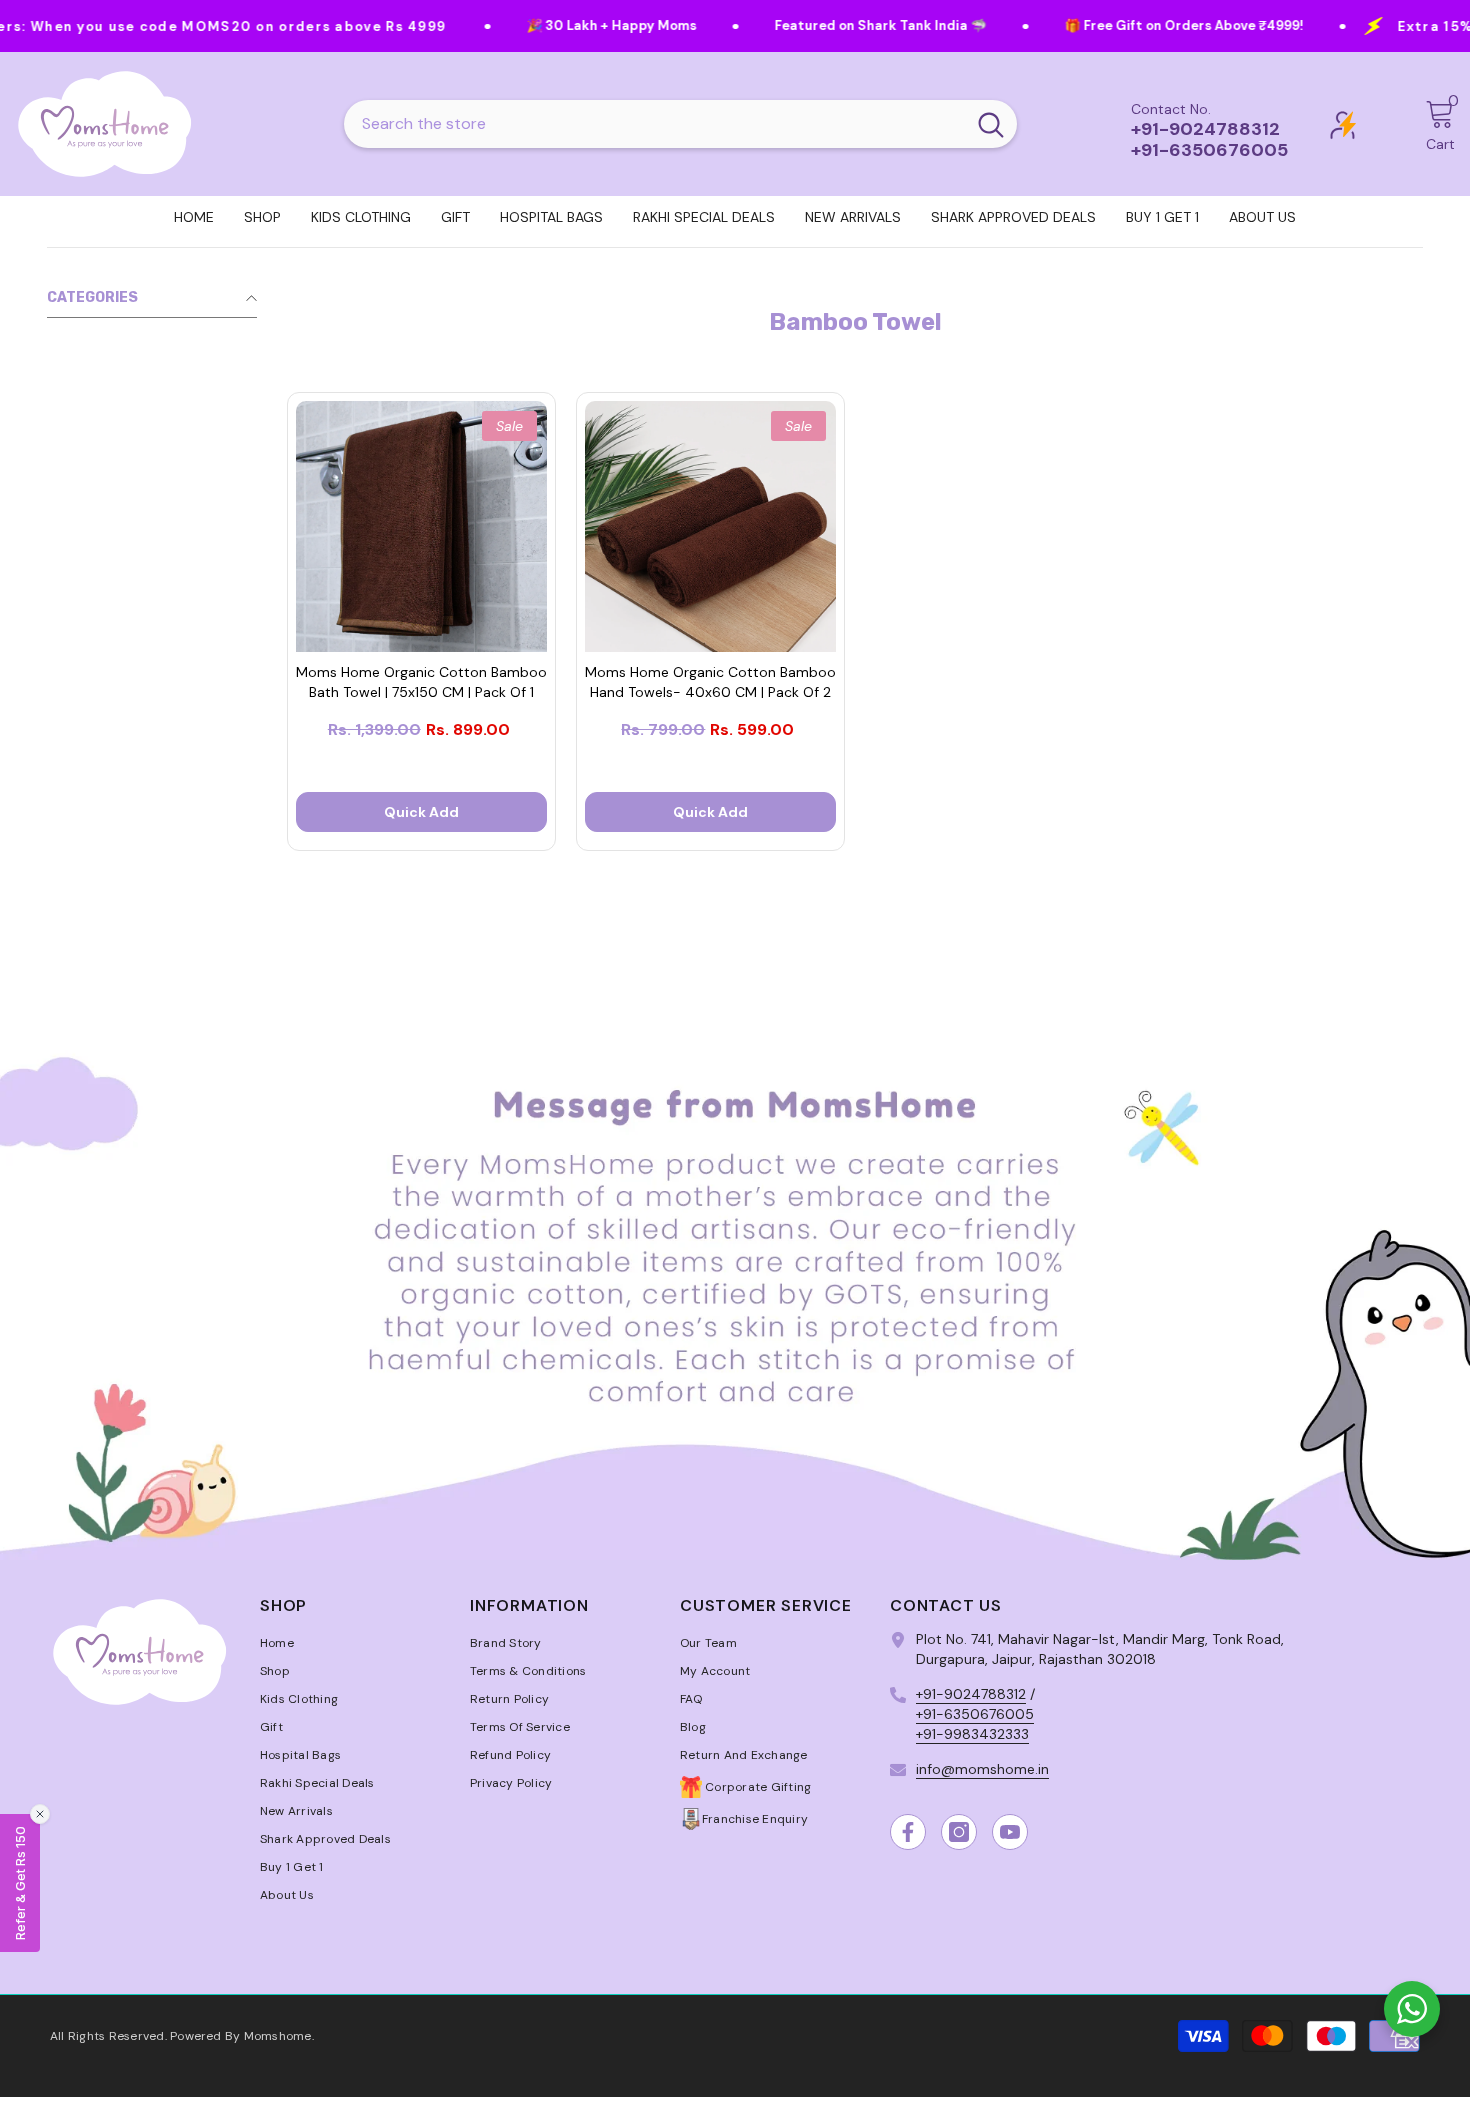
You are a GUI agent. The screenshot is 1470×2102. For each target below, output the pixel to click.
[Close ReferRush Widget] (40, 1814)
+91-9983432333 (972, 1734)
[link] (735, 1278)
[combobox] (654, 124)
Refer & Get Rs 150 (20, 1883)
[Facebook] (908, 1832)
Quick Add (421, 812)
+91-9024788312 (971, 1694)
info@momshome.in (982, 1769)
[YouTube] (1010, 1832)
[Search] (680, 124)
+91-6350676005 (975, 1714)
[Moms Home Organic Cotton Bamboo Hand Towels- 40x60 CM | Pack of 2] (710, 526)
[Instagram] (959, 1832)
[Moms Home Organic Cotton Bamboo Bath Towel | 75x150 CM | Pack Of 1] (421, 526)
